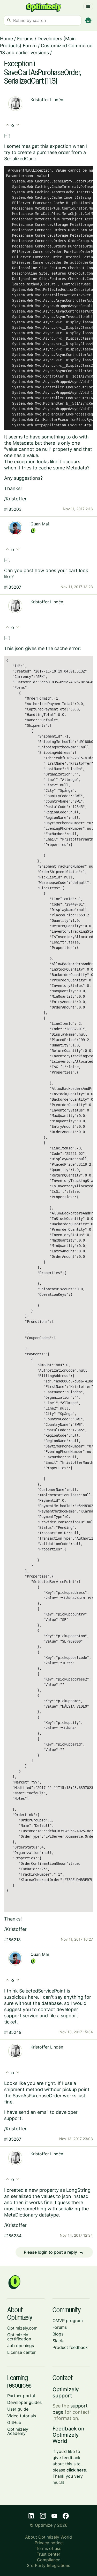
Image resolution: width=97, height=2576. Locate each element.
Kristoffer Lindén (47, 100)
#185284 (13, 2236)
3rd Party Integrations (48, 2565)
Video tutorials (22, 2416)
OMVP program (68, 2321)
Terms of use (49, 2548)
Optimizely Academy (18, 2431)
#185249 (13, 2032)
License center (21, 2352)
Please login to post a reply (54, 2252)
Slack (58, 2341)
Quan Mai (40, 524)
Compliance (49, 2560)
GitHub (14, 2422)
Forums (25, 39)
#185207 (13, 587)
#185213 (12, 1940)
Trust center (48, 2554)
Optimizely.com (22, 2328)
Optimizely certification (19, 2337)
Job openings (21, 2346)
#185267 (13, 2139)
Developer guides (24, 2402)
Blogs (58, 2334)
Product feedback (70, 2347)
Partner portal (21, 2396)
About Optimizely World (48, 2537)
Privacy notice (49, 2543)
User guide (18, 2409)
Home (6, 39)
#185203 (13, 509)
